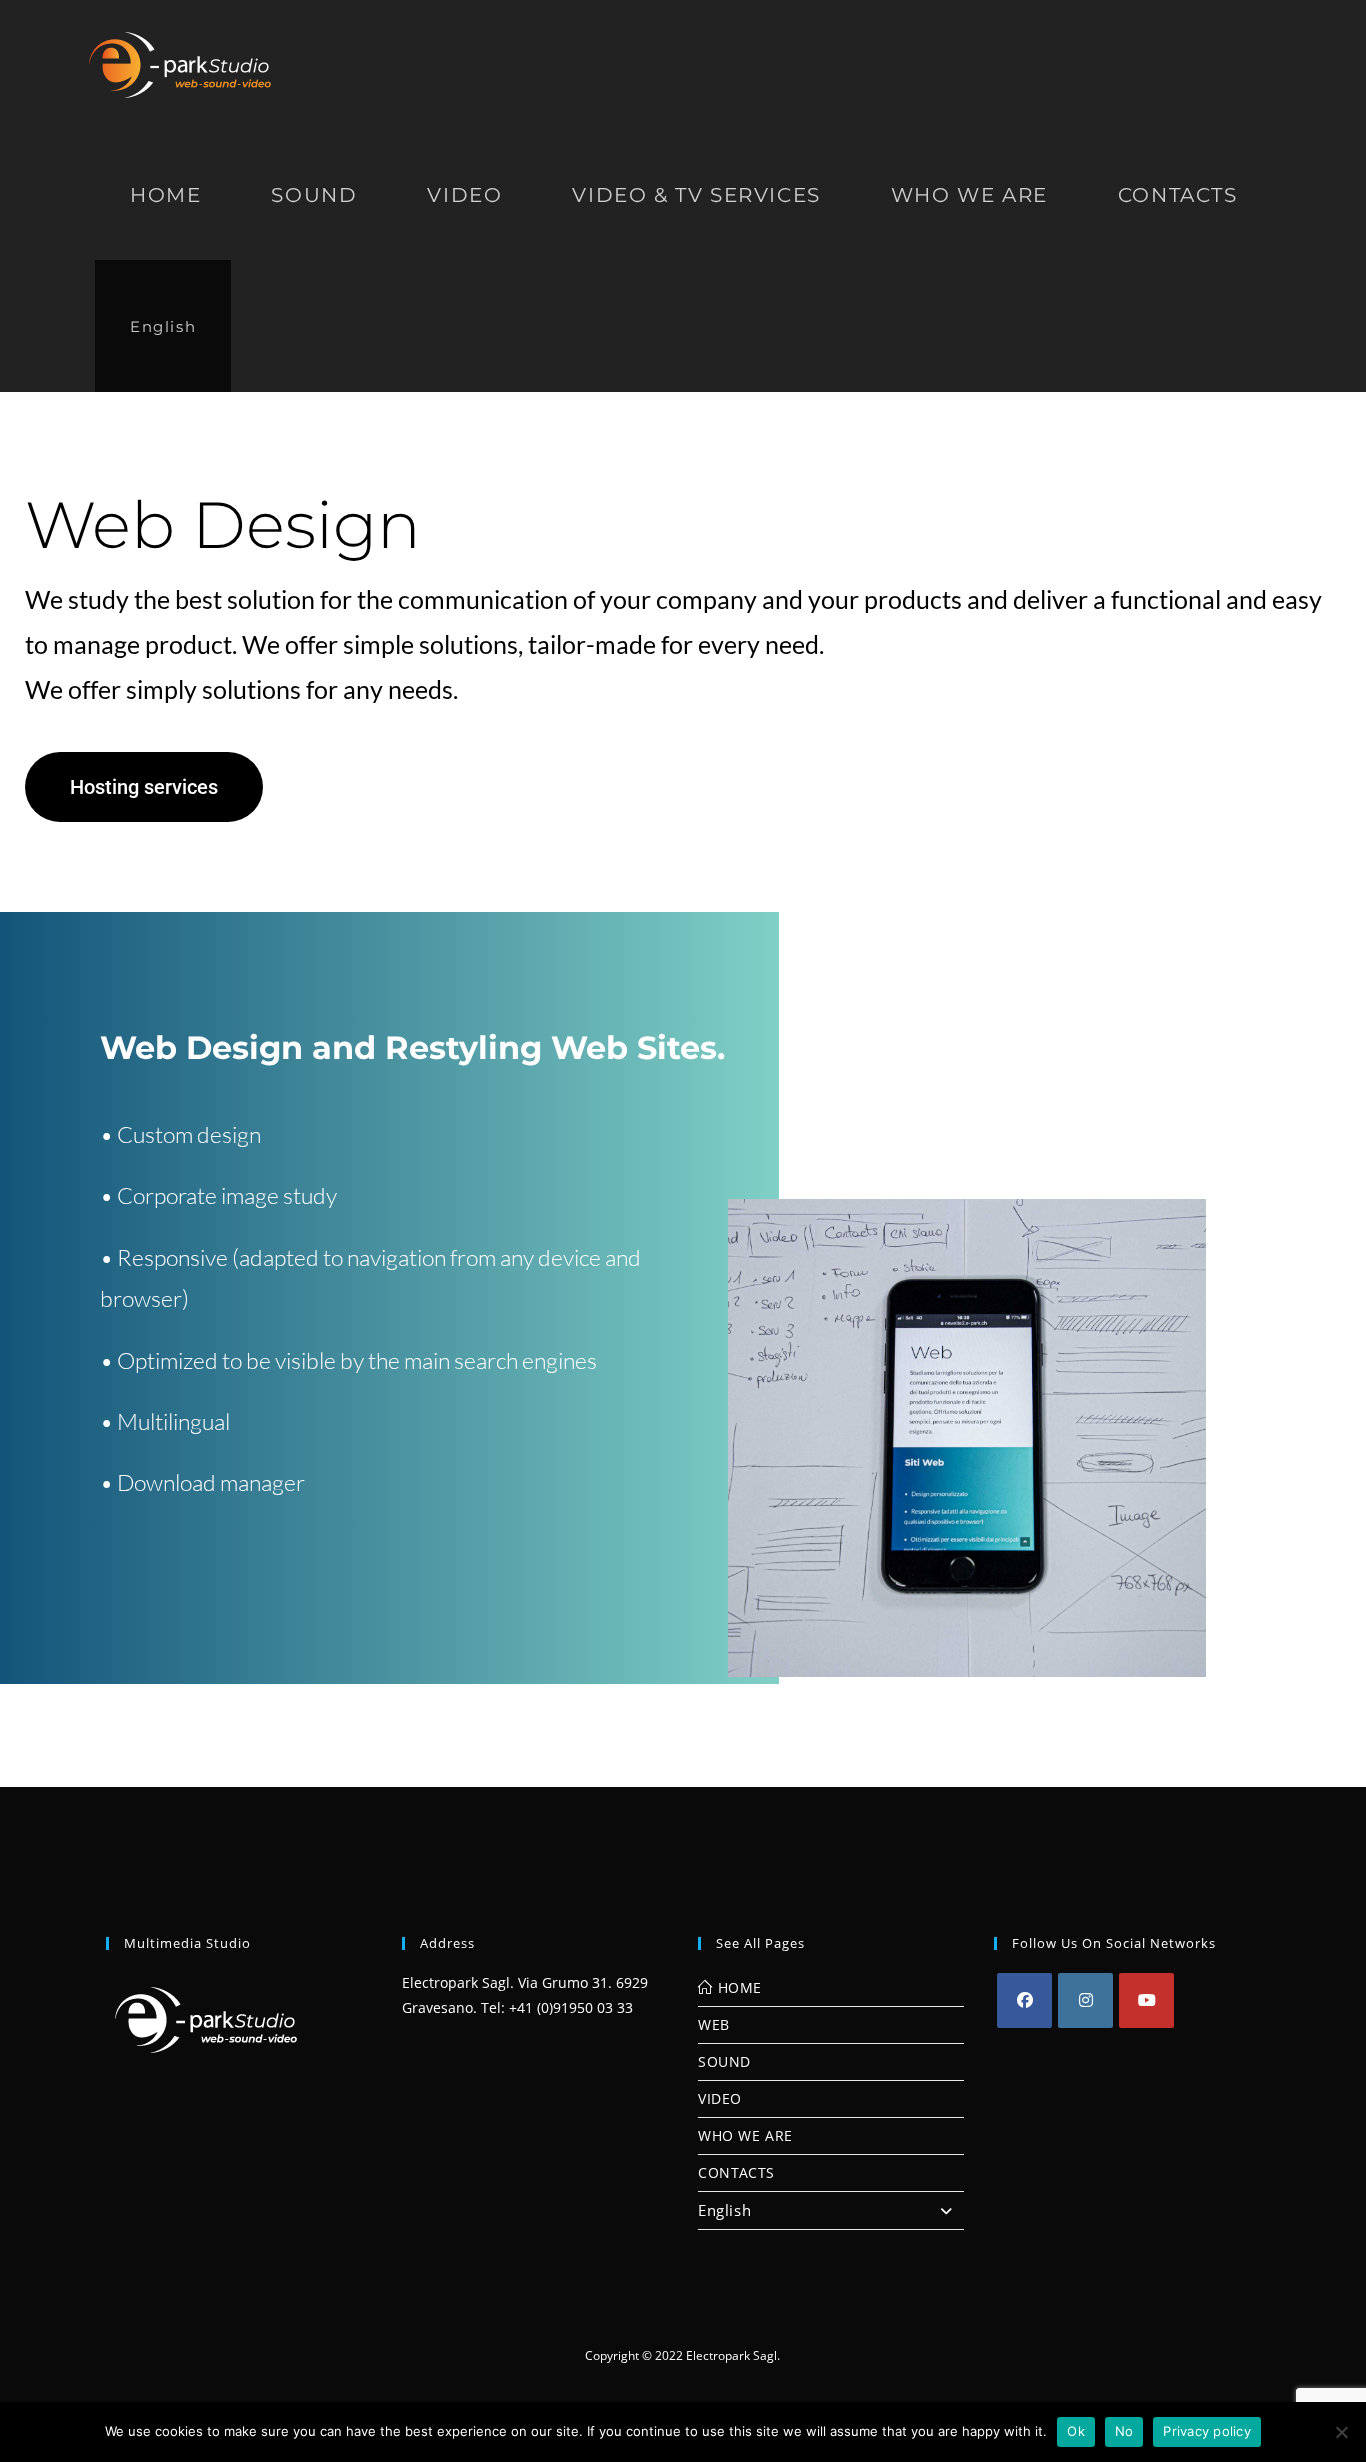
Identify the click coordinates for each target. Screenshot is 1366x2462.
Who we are (745, 2135)
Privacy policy (1207, 2431)
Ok (1076, 2431)
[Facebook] (1024, 2000)
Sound (724, 2061)
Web (714, 2024)
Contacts (736, 2172)
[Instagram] (1085, 2000)
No (1124, 2431)
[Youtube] (1146, 2000)
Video (720, 2098)
